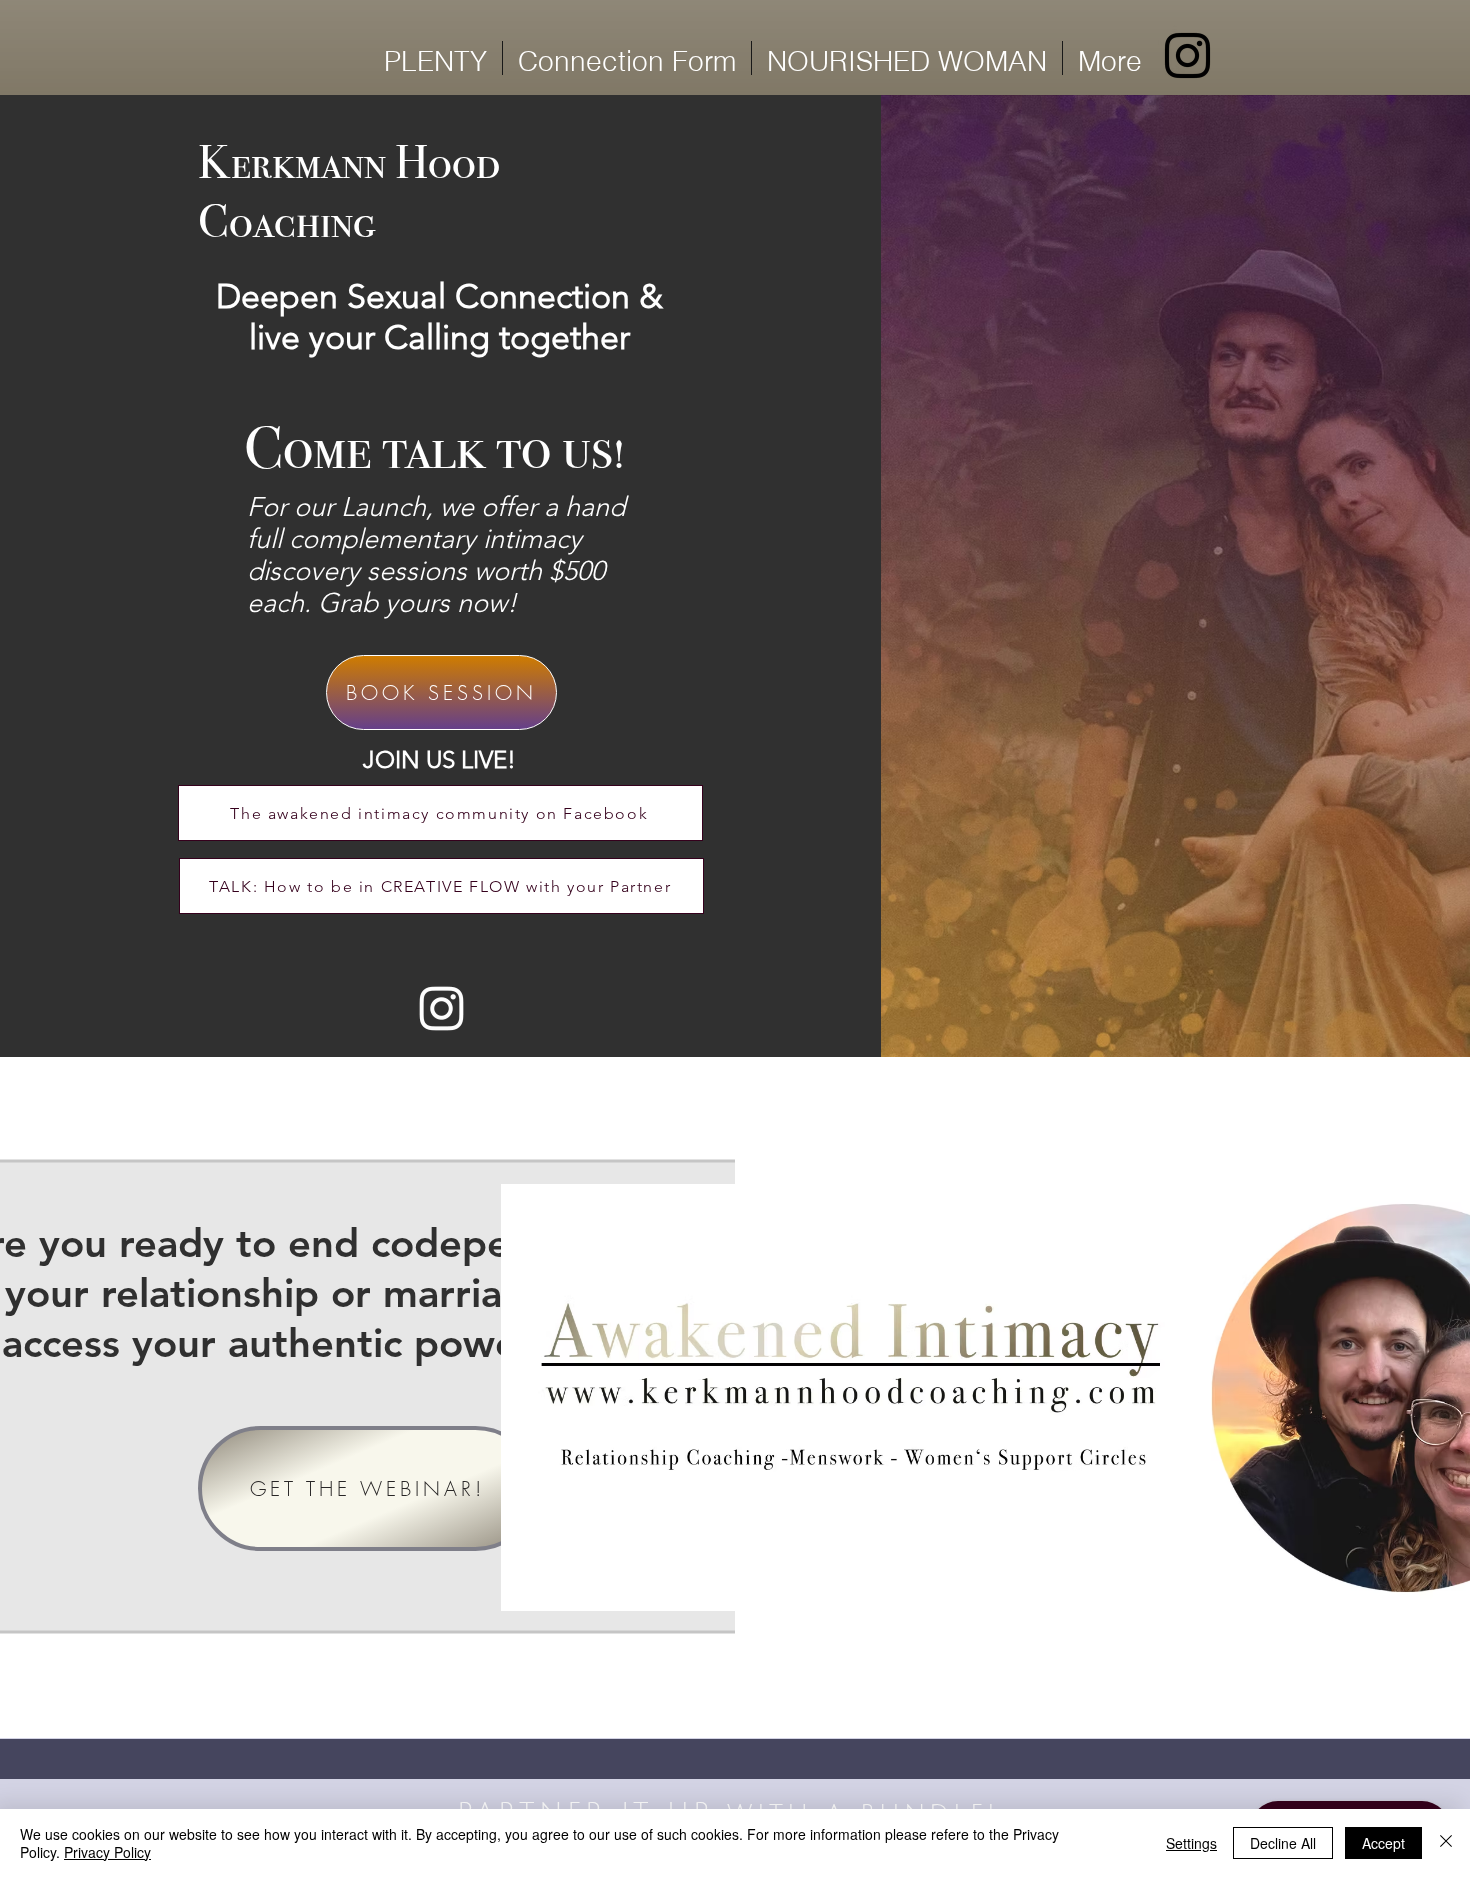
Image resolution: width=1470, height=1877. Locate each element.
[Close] (1446, 1843)
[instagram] (1187, 55)
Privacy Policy (107, 1852)
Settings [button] (1191, 1843)
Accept (1383, 1843)
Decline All (1283, 1843)
